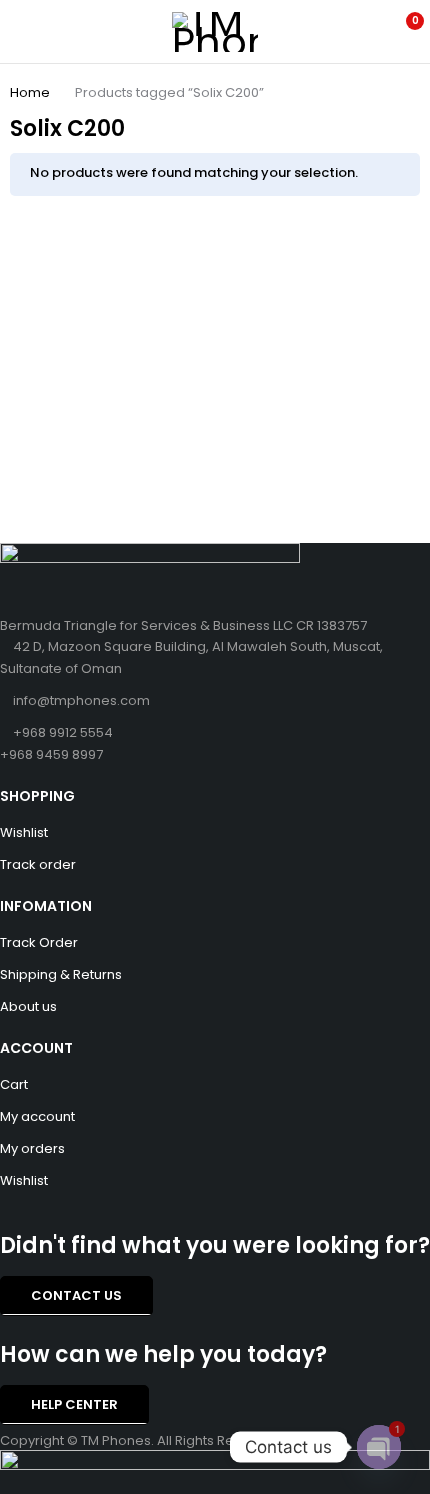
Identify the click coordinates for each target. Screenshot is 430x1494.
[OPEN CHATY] (379, 1447)
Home (30, 92)
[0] (401, 32)
